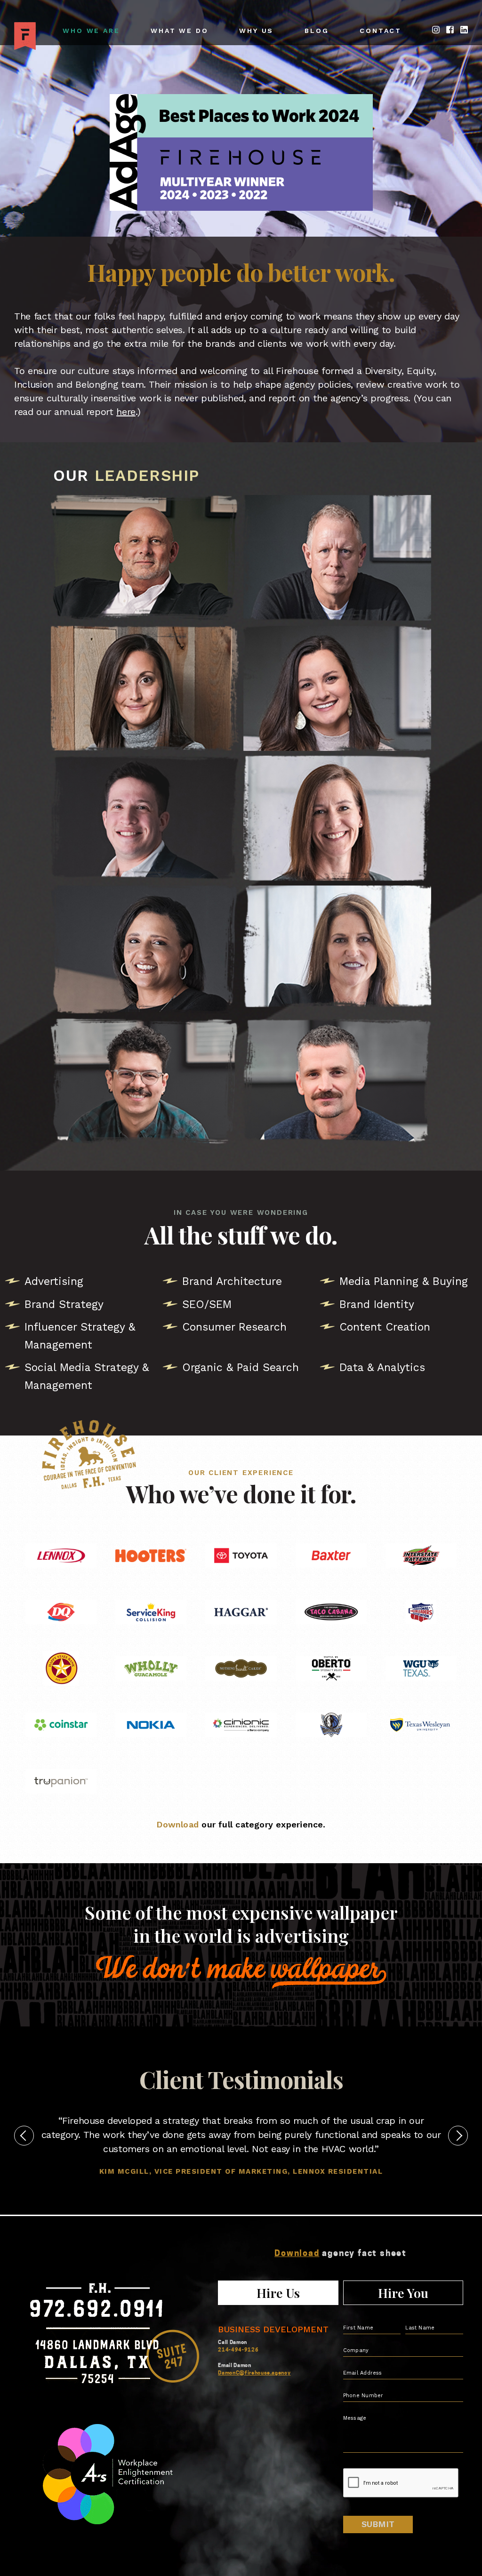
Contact (381, 31)
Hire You (403, 2293)
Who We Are (91, 31)
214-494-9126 (238, 2350)
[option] (241, 2145)
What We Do (179, 31)
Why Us (256, 31)
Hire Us (278, 2293)
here (126, 412)
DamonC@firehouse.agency (254, 2373)
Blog (317, 31)
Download (177, 1824)
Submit (378, 2524)
